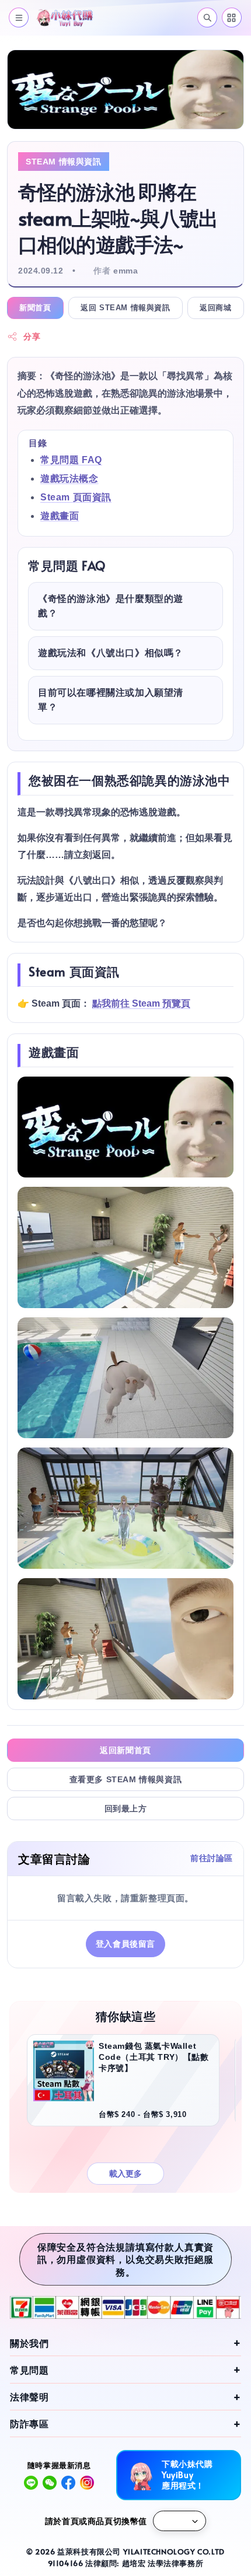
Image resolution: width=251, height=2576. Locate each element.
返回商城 (215, 308)
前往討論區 (212, 1858)
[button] (19, 17)
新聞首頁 (35, 308)
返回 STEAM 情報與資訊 (125, 308)
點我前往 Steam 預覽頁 (141, 1003)
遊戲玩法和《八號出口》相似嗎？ (111, 653)
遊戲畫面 (60, 516)
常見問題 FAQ (71, 460)
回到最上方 (126, 1809)
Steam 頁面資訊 (76, 497)
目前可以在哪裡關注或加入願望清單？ (111, 700)
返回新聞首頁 (125, 1750)
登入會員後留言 (125, 1944)
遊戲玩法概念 (69, 479)
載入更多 (125, 2174)
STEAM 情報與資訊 (64, 162)
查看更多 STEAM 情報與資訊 (126, 1779)
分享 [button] (32, 337)
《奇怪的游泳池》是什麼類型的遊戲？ (111, 606)
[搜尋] (207, 17)
